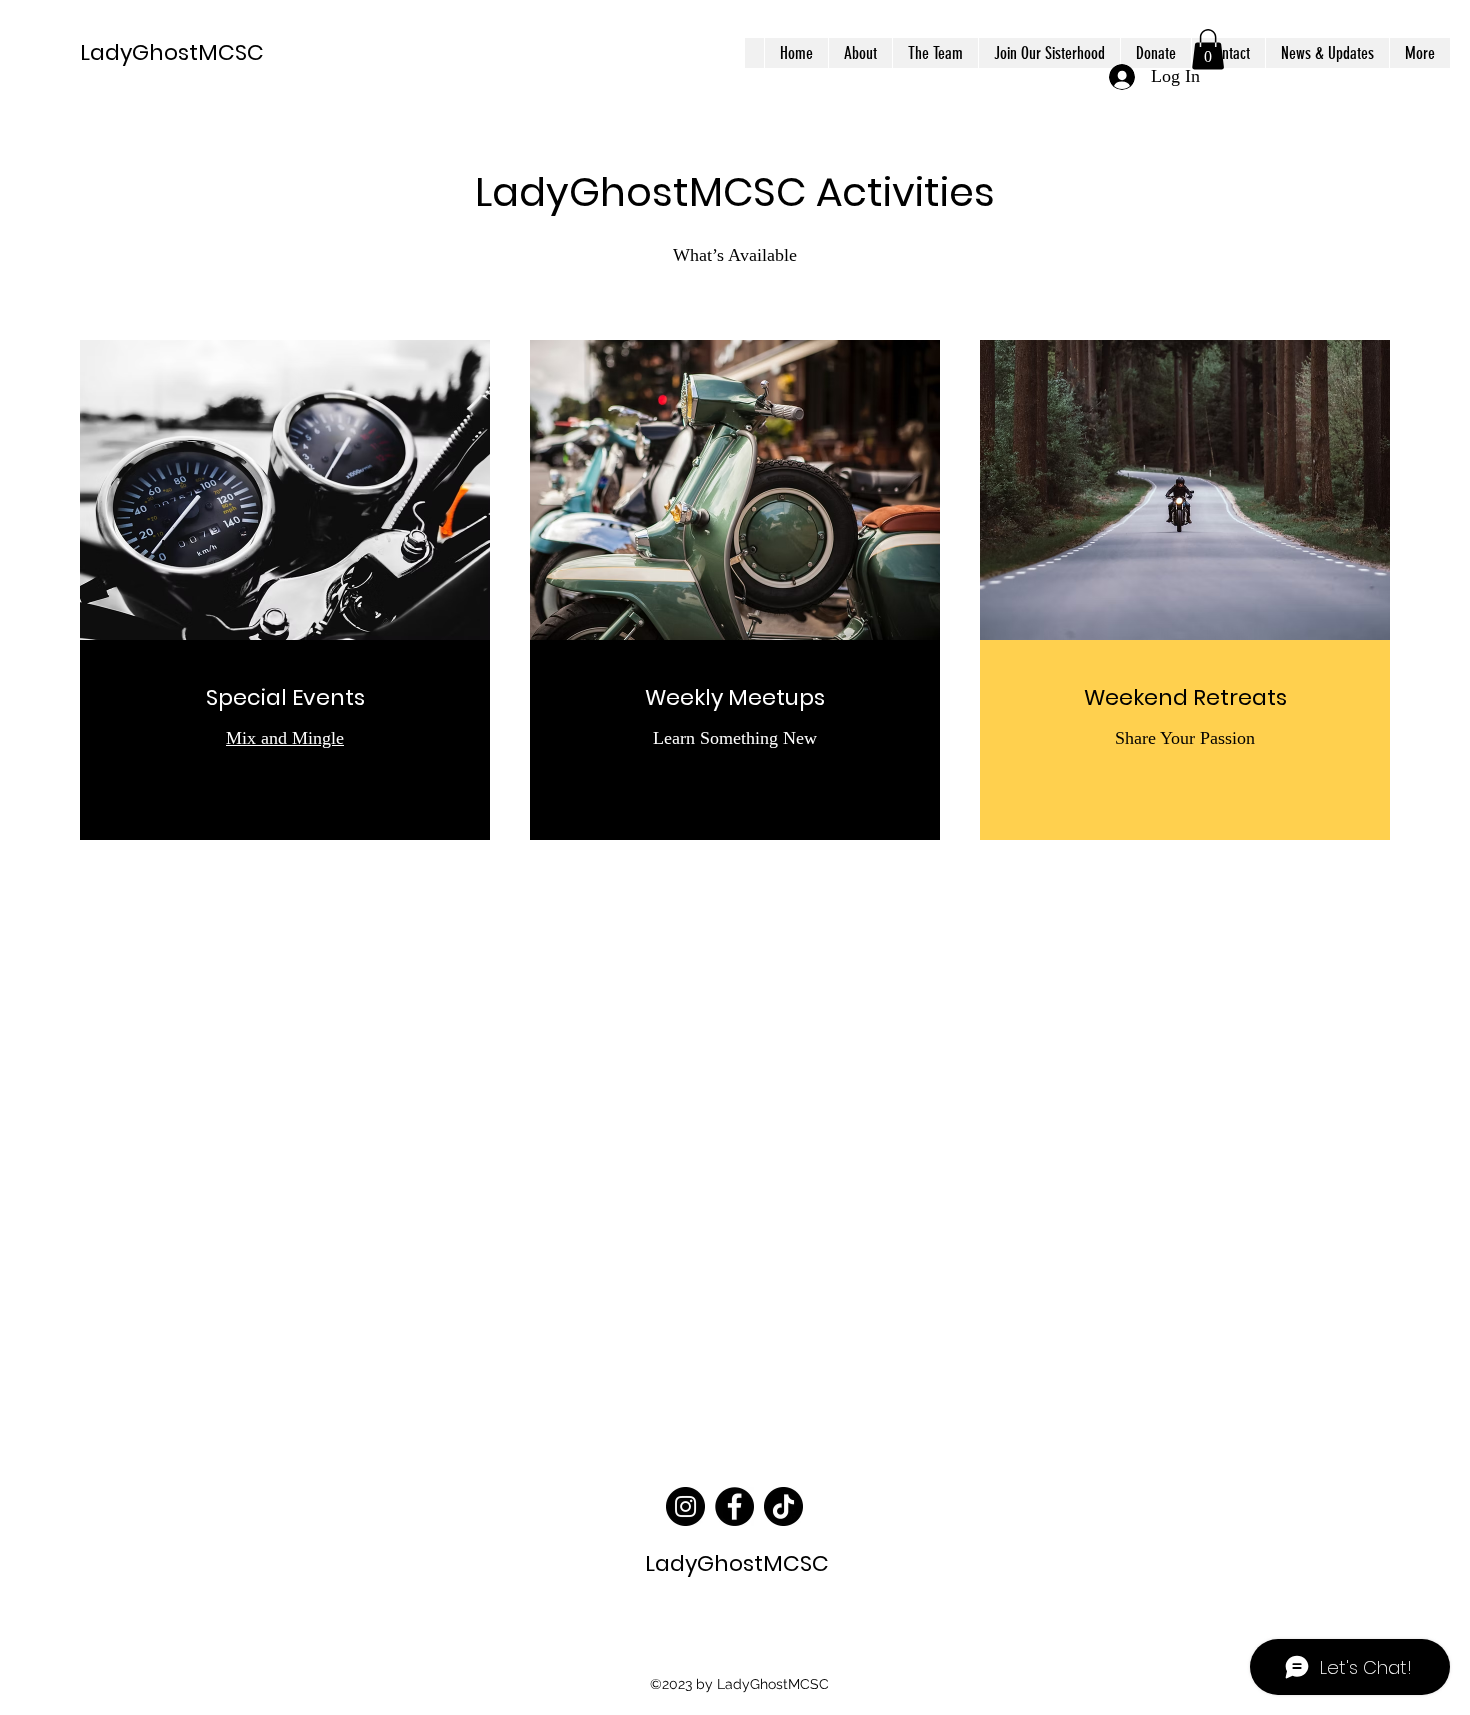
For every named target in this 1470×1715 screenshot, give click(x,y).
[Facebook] (734, 1506)
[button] (1208, 49)
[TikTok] (783, 1506)
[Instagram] (685, 1506)
